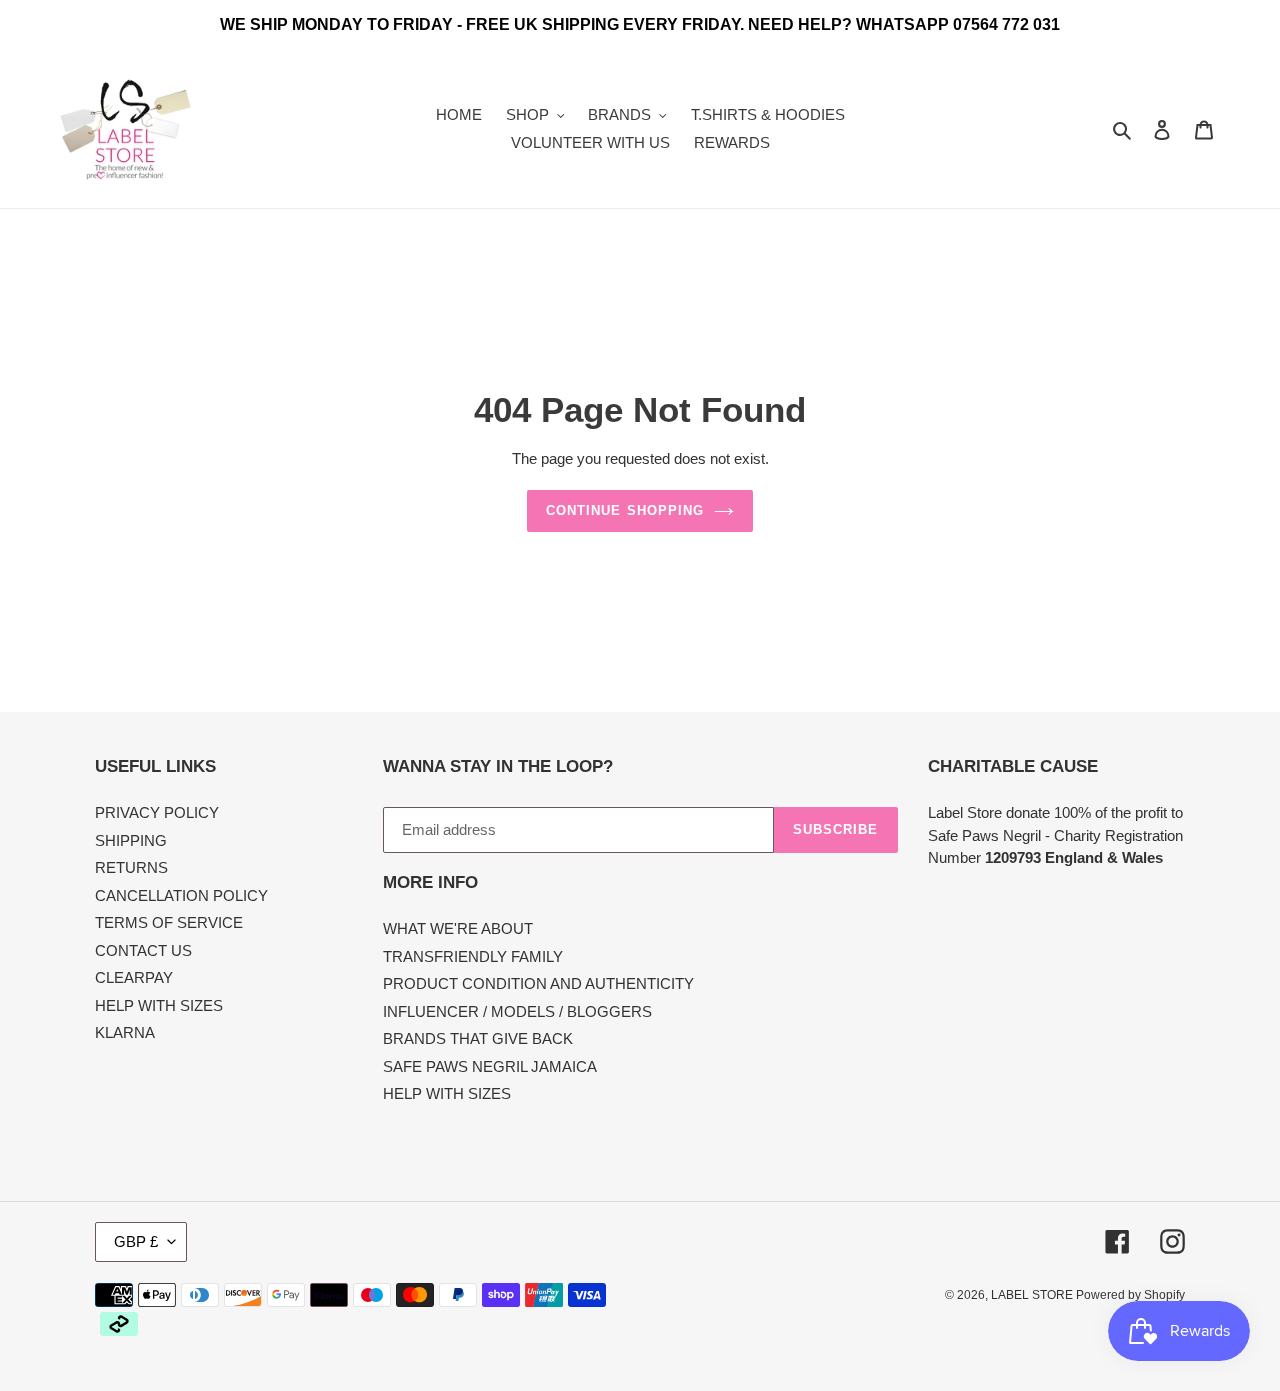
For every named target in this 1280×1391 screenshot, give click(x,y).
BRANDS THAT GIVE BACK (478, 1038)
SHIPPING (131, 840)
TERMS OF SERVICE (169, 922)
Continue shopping (625, 510)
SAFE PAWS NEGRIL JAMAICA (490, 1066)
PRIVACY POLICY (157, 812)
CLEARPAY (134, 977)
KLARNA (125, 1032)
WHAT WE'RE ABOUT (458, 928)
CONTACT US (143, 950)
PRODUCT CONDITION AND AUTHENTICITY (538, 983)
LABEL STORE (1033, 1295)
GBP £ (136, 1241)
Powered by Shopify (1130, 1295)
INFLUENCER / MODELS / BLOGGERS (517, 1011)
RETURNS (131, 867)
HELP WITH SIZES (159, 1005)
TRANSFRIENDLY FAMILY (473, 956)
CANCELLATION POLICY (181, 895)
